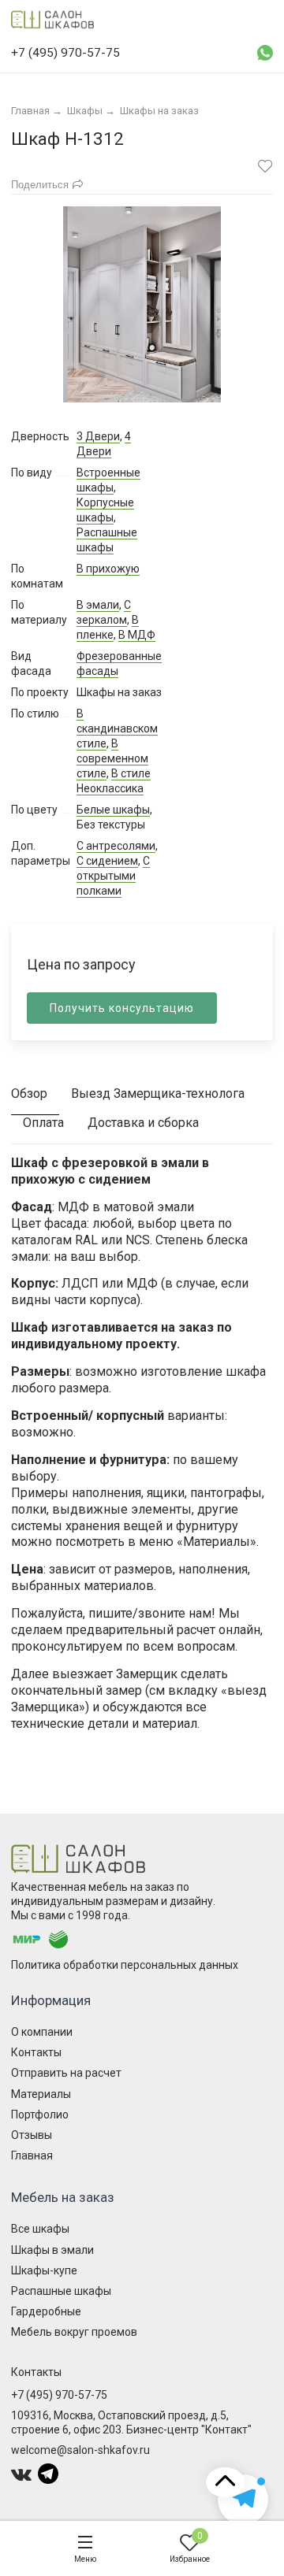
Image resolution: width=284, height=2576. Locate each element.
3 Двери (98, 436)
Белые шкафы (113, 810)
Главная (32, 2155)
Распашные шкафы (107, 540)
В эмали (98, 605)
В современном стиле (112, 758)
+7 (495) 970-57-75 (59, 2395)
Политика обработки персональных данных (125, 1965)
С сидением (107, 861)
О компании (42, 2032)
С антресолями (116, 846)
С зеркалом (104, 612)
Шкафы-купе (44, 2270)
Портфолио (40, 2115)
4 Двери (104, 444)
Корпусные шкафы (105, 510)
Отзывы (32, 2135)
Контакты (36, 2052)
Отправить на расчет (66, 2073)
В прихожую (108, 569)
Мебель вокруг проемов (74, 2332)
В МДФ (137, 635)
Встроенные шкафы (108, 480)
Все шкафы (40, 2229)
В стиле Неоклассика (114, 781)
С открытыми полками (113, 876)
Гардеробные (46, 2311)
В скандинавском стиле (117, 728)
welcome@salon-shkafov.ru (80, 2450)
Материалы (41, 2094)
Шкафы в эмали (52, 2250)
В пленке (108, 627)
